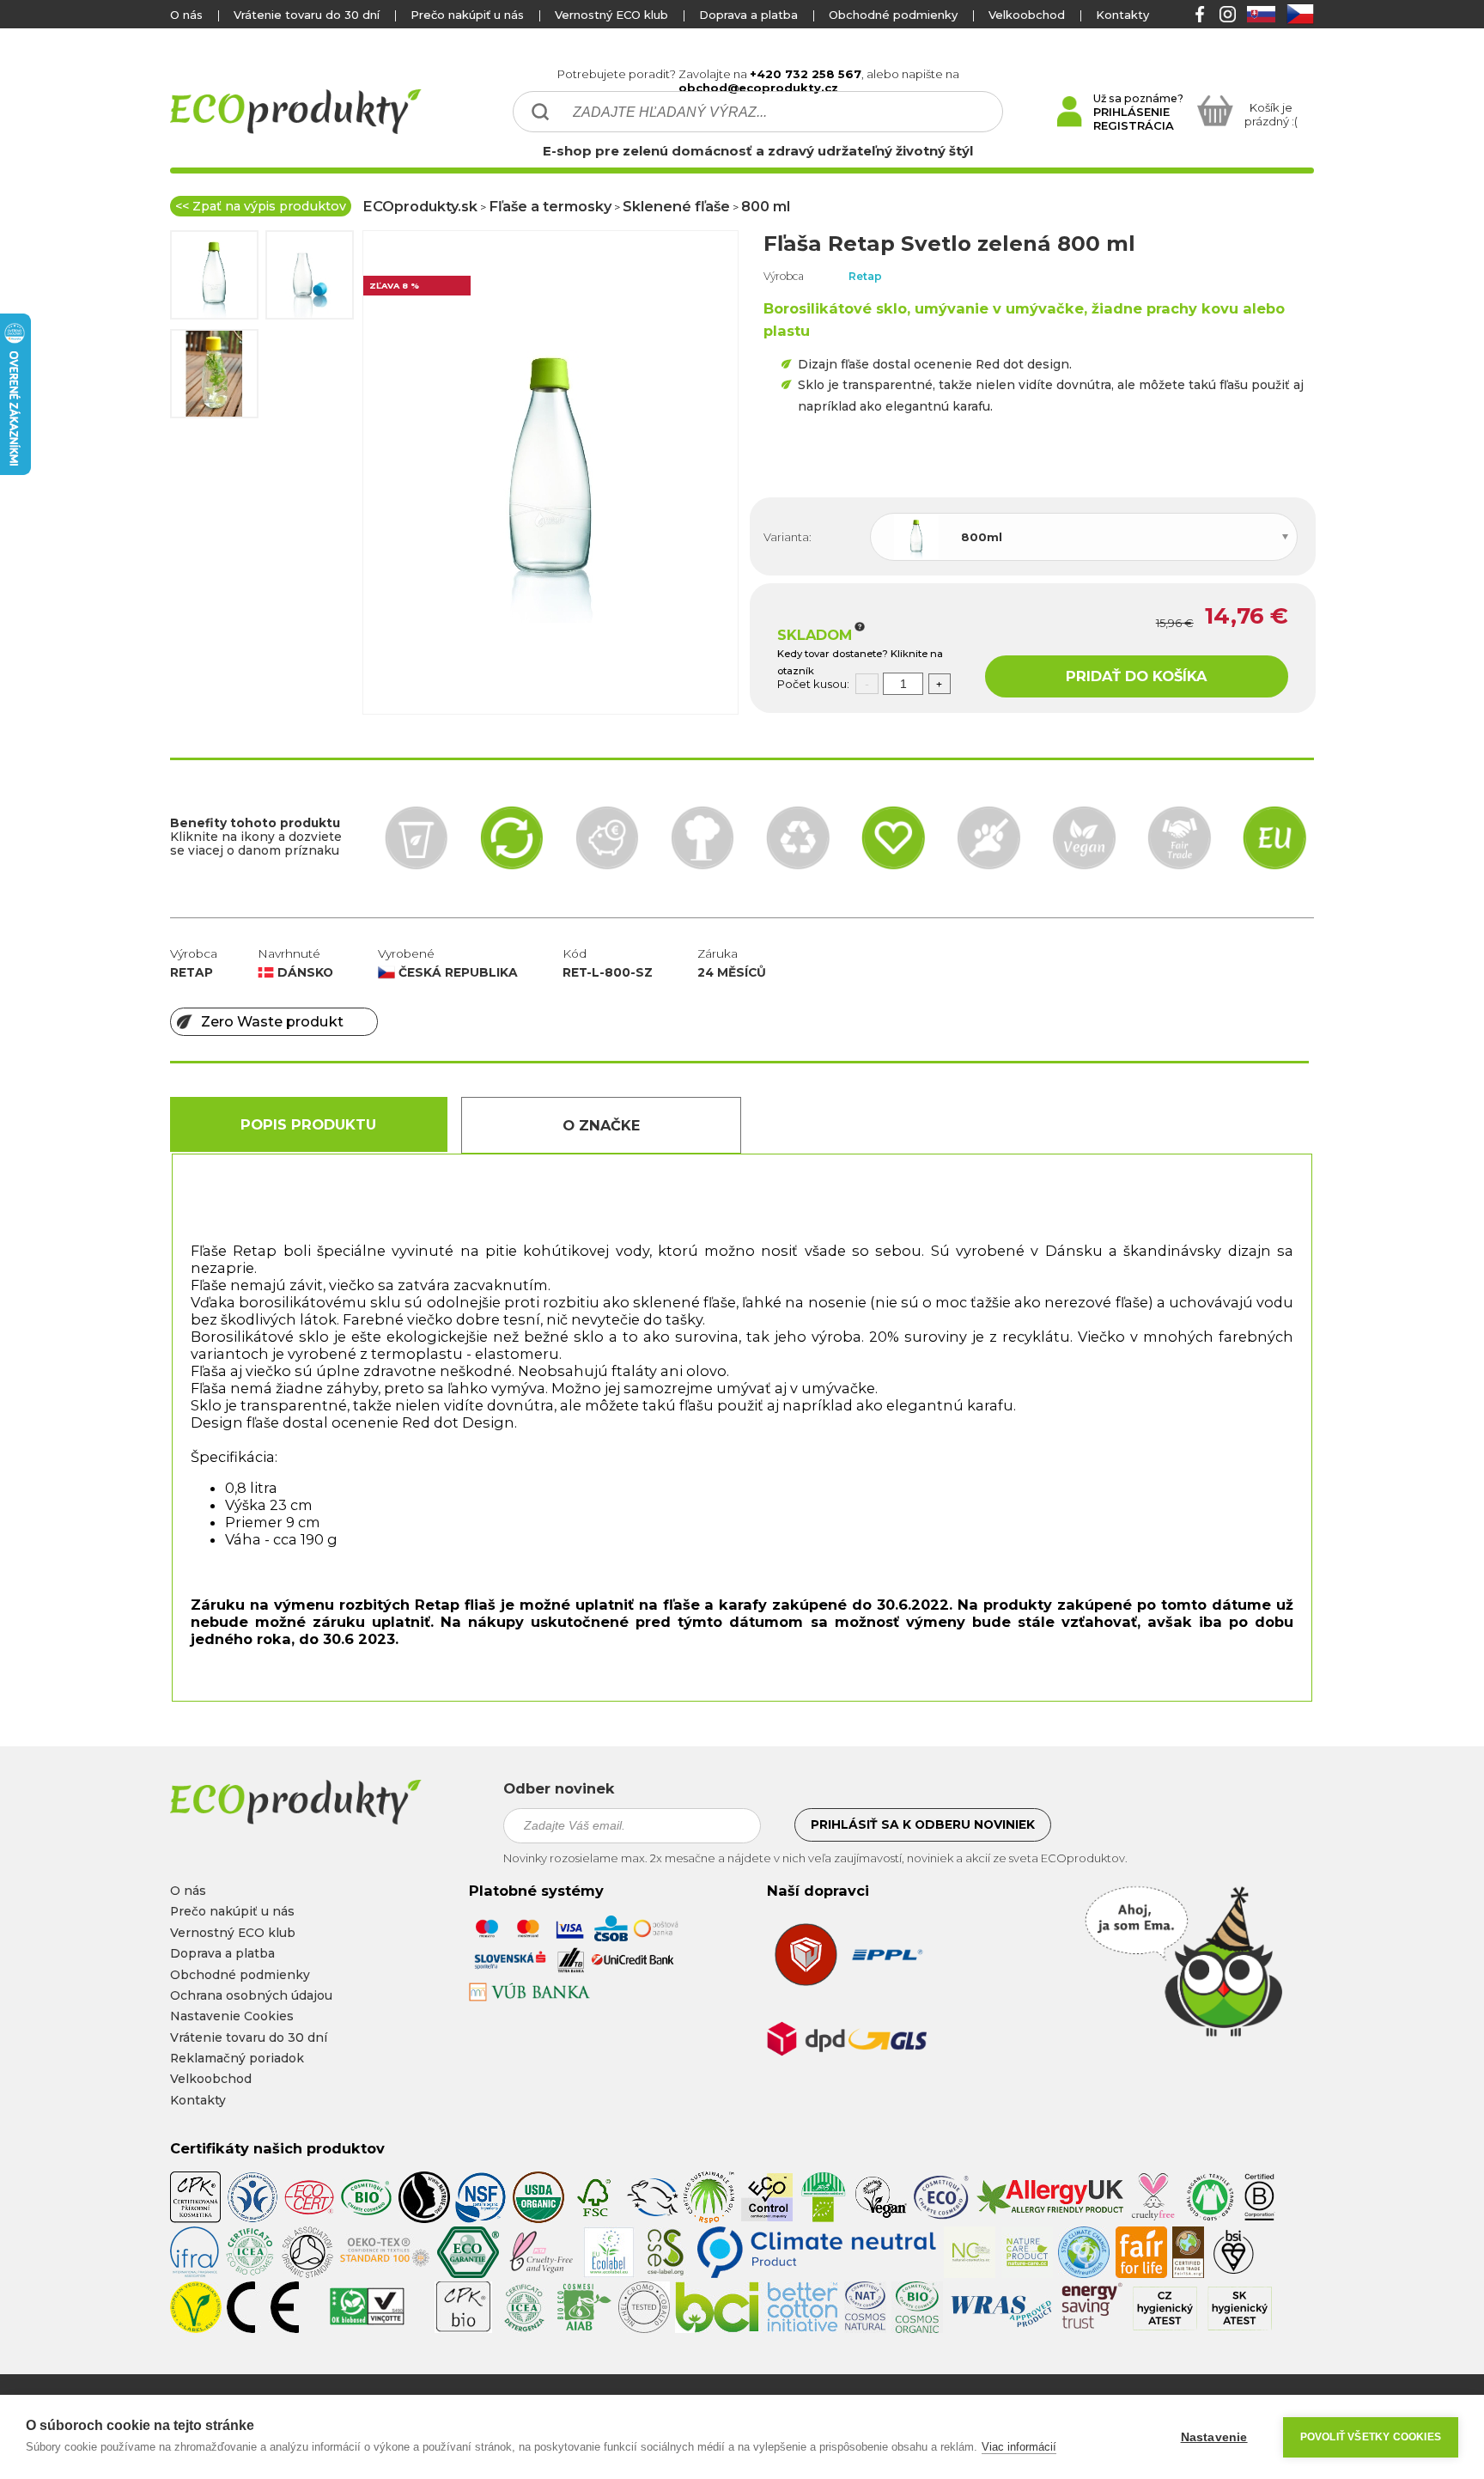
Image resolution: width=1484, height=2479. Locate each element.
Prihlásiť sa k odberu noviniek (923, 1824)
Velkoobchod (1027, 15)
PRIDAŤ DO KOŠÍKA (1136, 676)
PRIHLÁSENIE (1131, 112)
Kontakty (1122, 15)
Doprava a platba (748, 15)
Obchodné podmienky (893, 15)
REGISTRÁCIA (1134, 125)
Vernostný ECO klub (611, 15)
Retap (865, 276)
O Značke (601, 1125)
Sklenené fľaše (676, 206)
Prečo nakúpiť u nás (467, 15)
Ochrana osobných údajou (251, 1995)
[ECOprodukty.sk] (325, 1802)
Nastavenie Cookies (232, 2016)
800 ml (766, 206)
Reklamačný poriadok (237, 2058)
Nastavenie (1214, 2437)
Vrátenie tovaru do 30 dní (307, 15)
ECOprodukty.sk (420, 206)
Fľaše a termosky (550, 206)
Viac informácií (1019, 2447)
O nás (186, 15)
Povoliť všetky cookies (1371, 2437)
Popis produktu (308, 1124)
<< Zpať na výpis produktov (261, 206)
